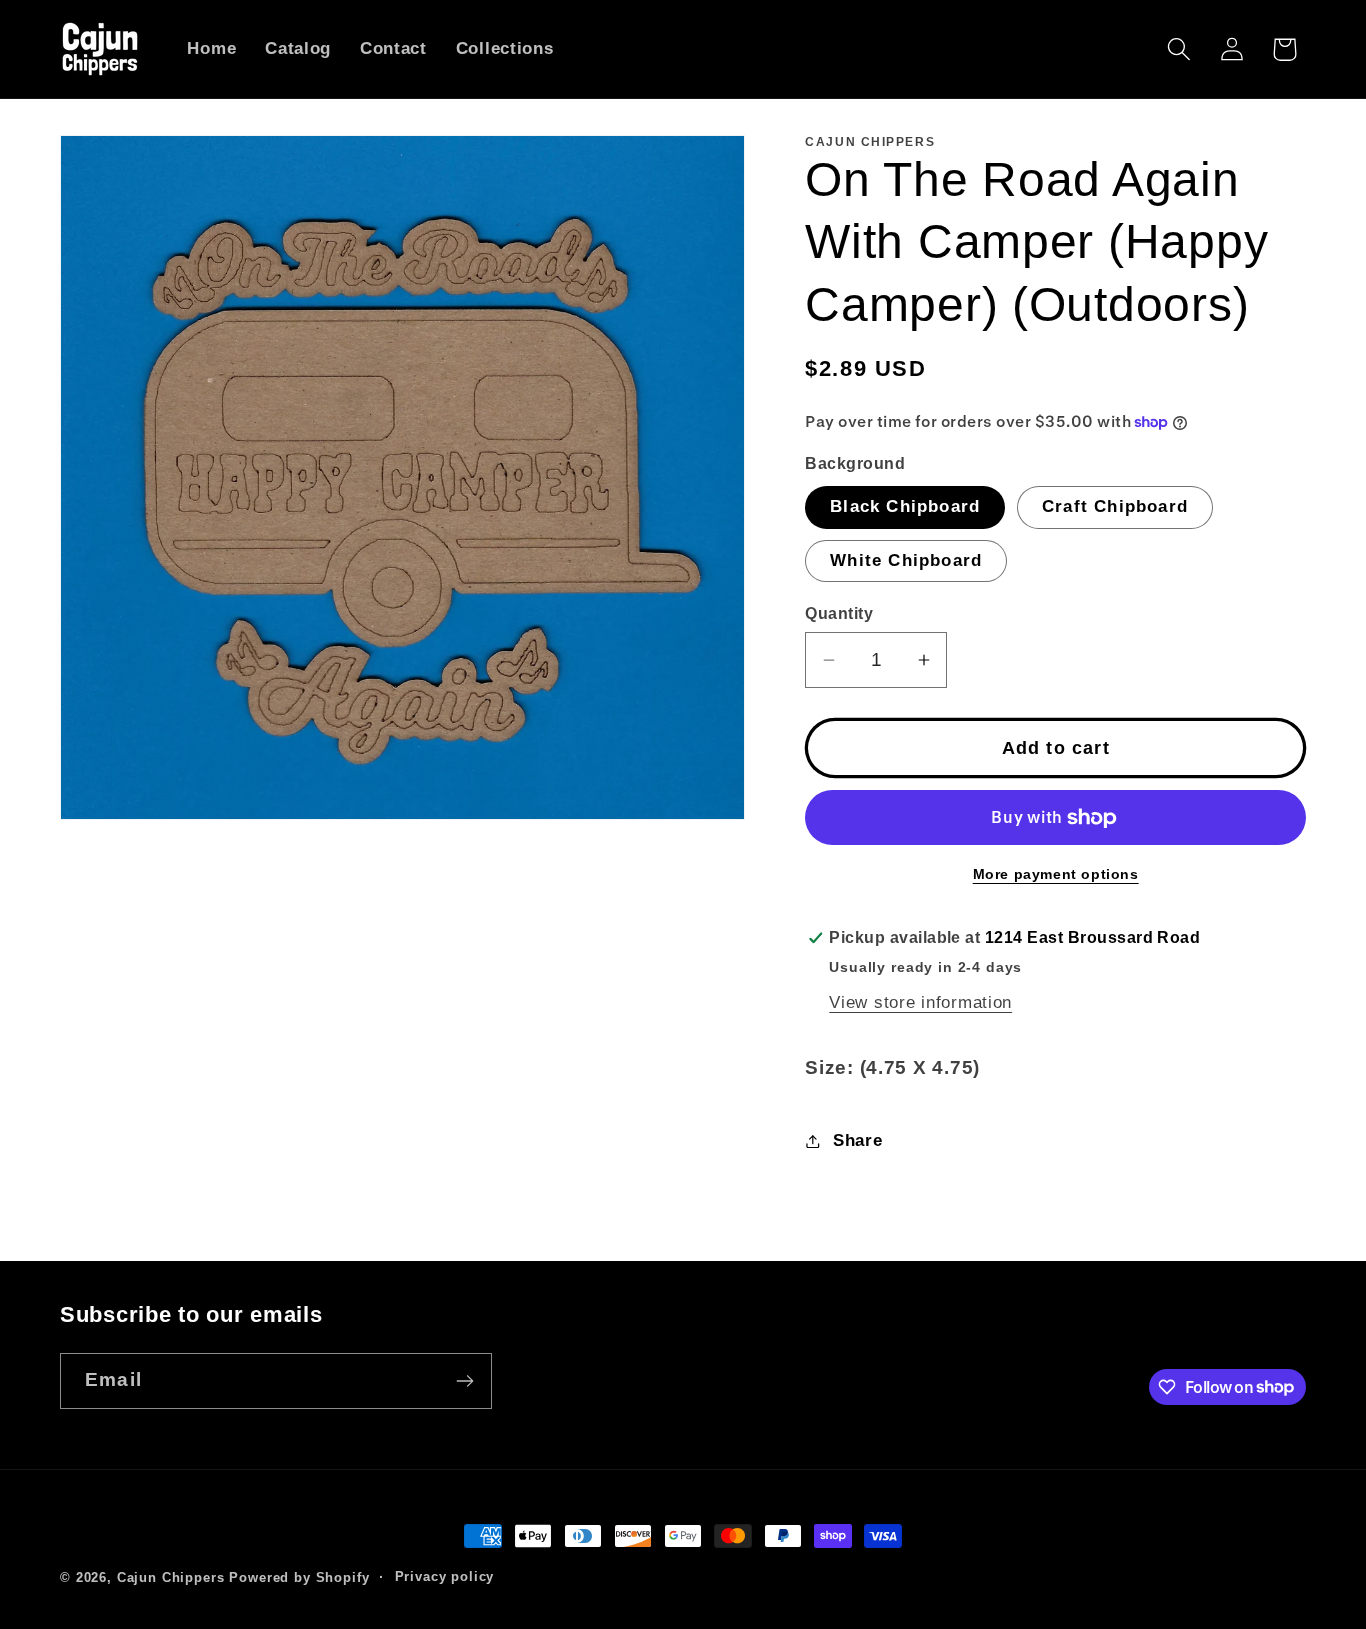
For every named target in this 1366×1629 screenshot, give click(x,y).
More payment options (1056, 874)
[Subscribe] (464, 1381)
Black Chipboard (905, 506)
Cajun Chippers (171, 1577)
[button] (1178, 49)
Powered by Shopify (299, 1577)
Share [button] (857, 1140)
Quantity (839, 613)
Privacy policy (445, 1576)
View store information (920, 1002)
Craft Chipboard (1115, 506)
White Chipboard (906, 560)
